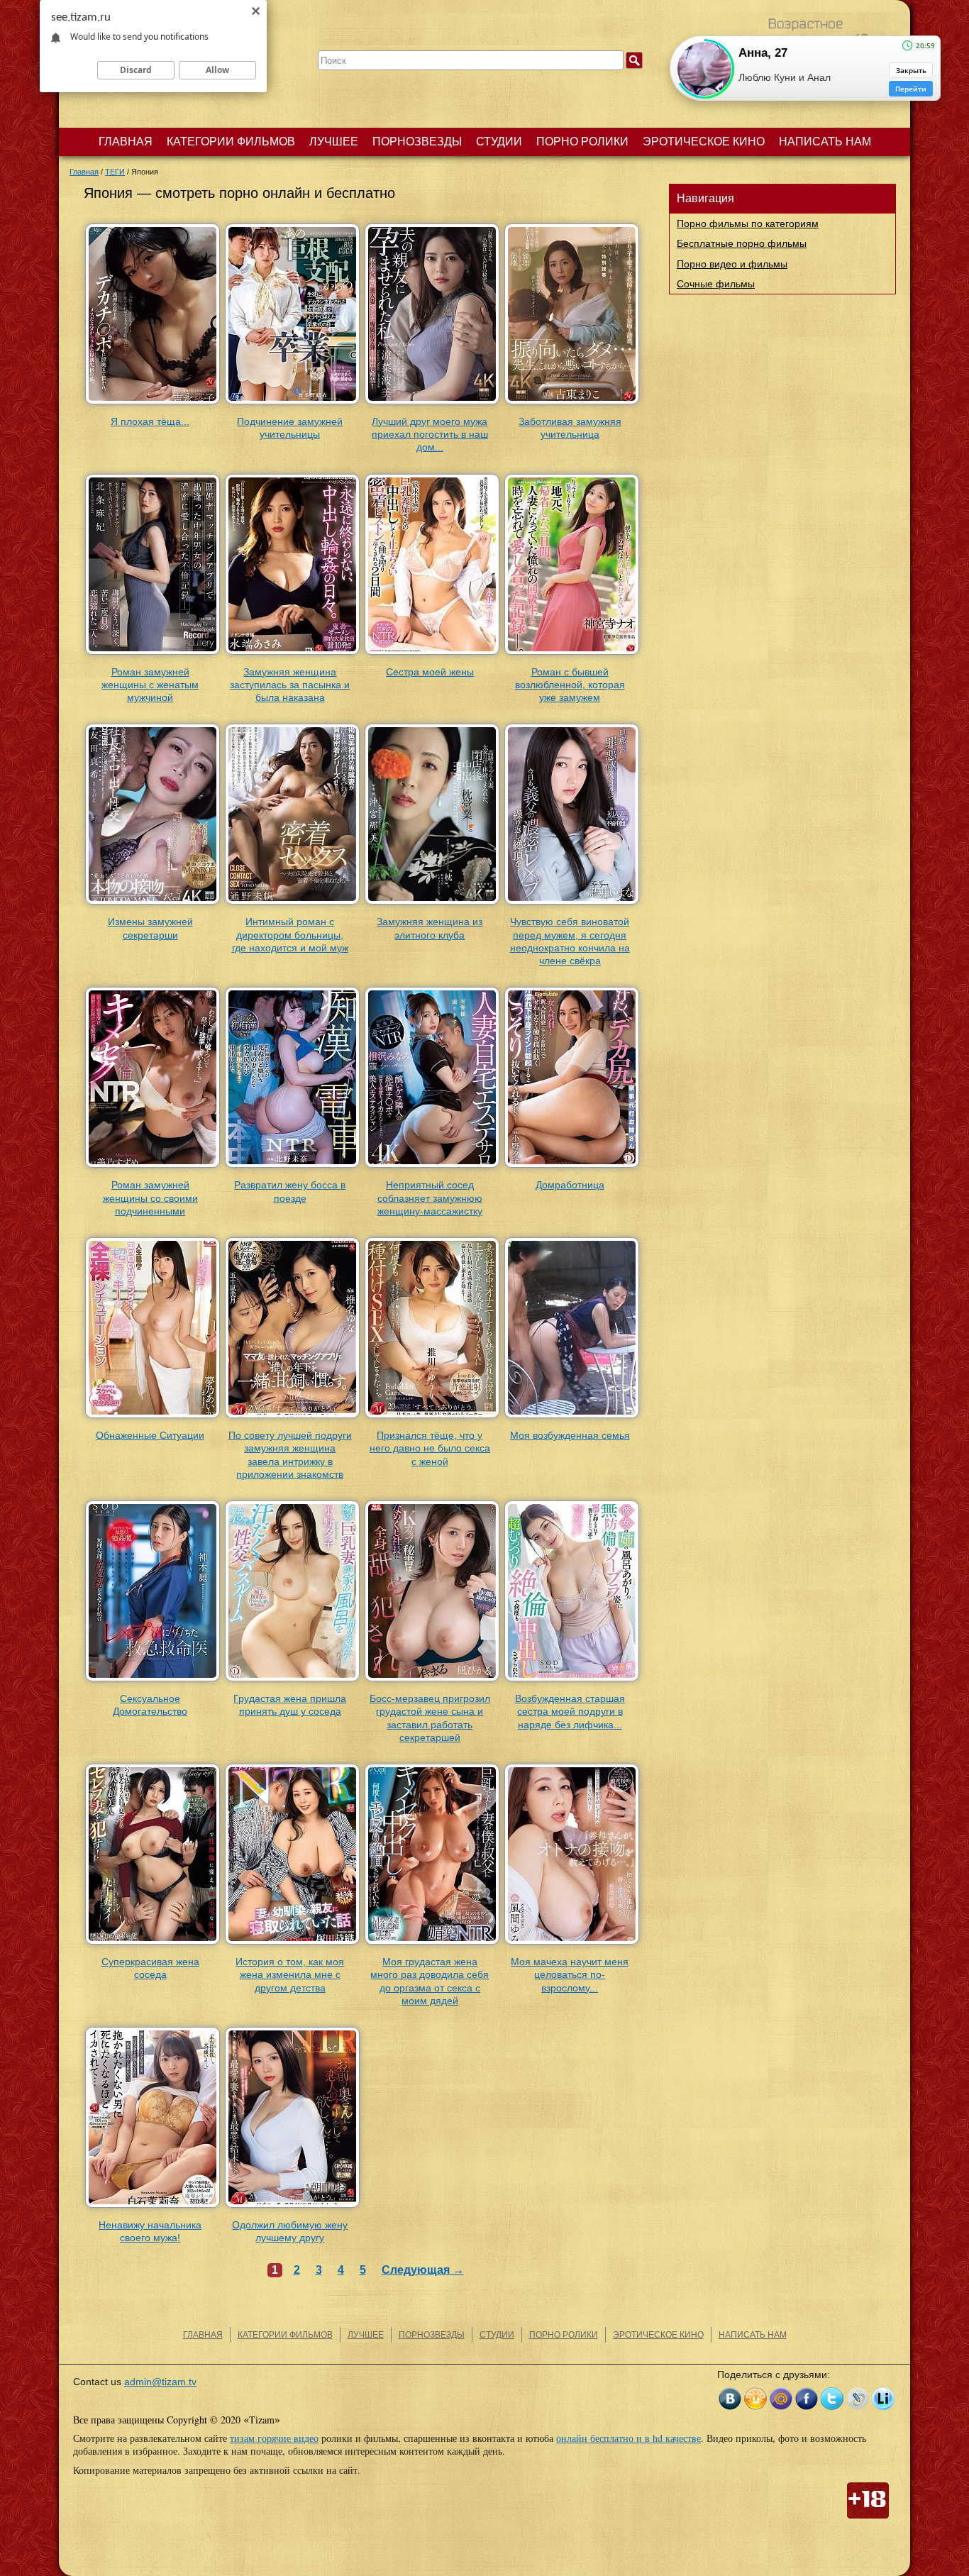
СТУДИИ (499, 142)
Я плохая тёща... (150, 421)
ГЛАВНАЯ (126, 142)
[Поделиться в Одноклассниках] (755, 2399)
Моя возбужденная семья (570, 1435)
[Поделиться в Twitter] (832, 2399)
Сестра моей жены (430, 672)
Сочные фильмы (716, 284)
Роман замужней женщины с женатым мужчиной (150, 685)
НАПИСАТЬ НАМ (825, 142)
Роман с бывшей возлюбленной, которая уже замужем (570, 685)
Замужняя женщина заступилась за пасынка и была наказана (290, 685)
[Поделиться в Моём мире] (781, 2399)
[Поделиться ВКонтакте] (730, 2399)
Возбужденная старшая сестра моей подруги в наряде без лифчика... (570, 1711)
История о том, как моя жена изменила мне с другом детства (290, 1974)
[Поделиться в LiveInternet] (883, 2399)
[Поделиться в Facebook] (807, 2399)
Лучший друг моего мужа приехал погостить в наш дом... (430, 434)
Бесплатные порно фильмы (742, 243)
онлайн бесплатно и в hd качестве (629, 2438)
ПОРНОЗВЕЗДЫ (417, 142)
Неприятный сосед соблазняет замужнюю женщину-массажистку (430, 1198)
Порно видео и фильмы (732, 264)
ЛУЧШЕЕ (334, 142)
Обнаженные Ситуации (150, 1435)
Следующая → (423, 2270)
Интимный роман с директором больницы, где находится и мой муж (290, 934)
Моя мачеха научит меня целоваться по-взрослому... (570, 1974)
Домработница (570, 1185)
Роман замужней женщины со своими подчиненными (150, 1198)
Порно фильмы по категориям (748, 223)
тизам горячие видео (274, 2438)
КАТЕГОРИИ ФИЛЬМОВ (231, 142)
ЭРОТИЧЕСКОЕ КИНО (704, 142)
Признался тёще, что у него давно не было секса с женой (430, 1448)
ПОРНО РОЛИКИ (582, 142)
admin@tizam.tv (160, 2382)
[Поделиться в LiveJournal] (858, 2399)
